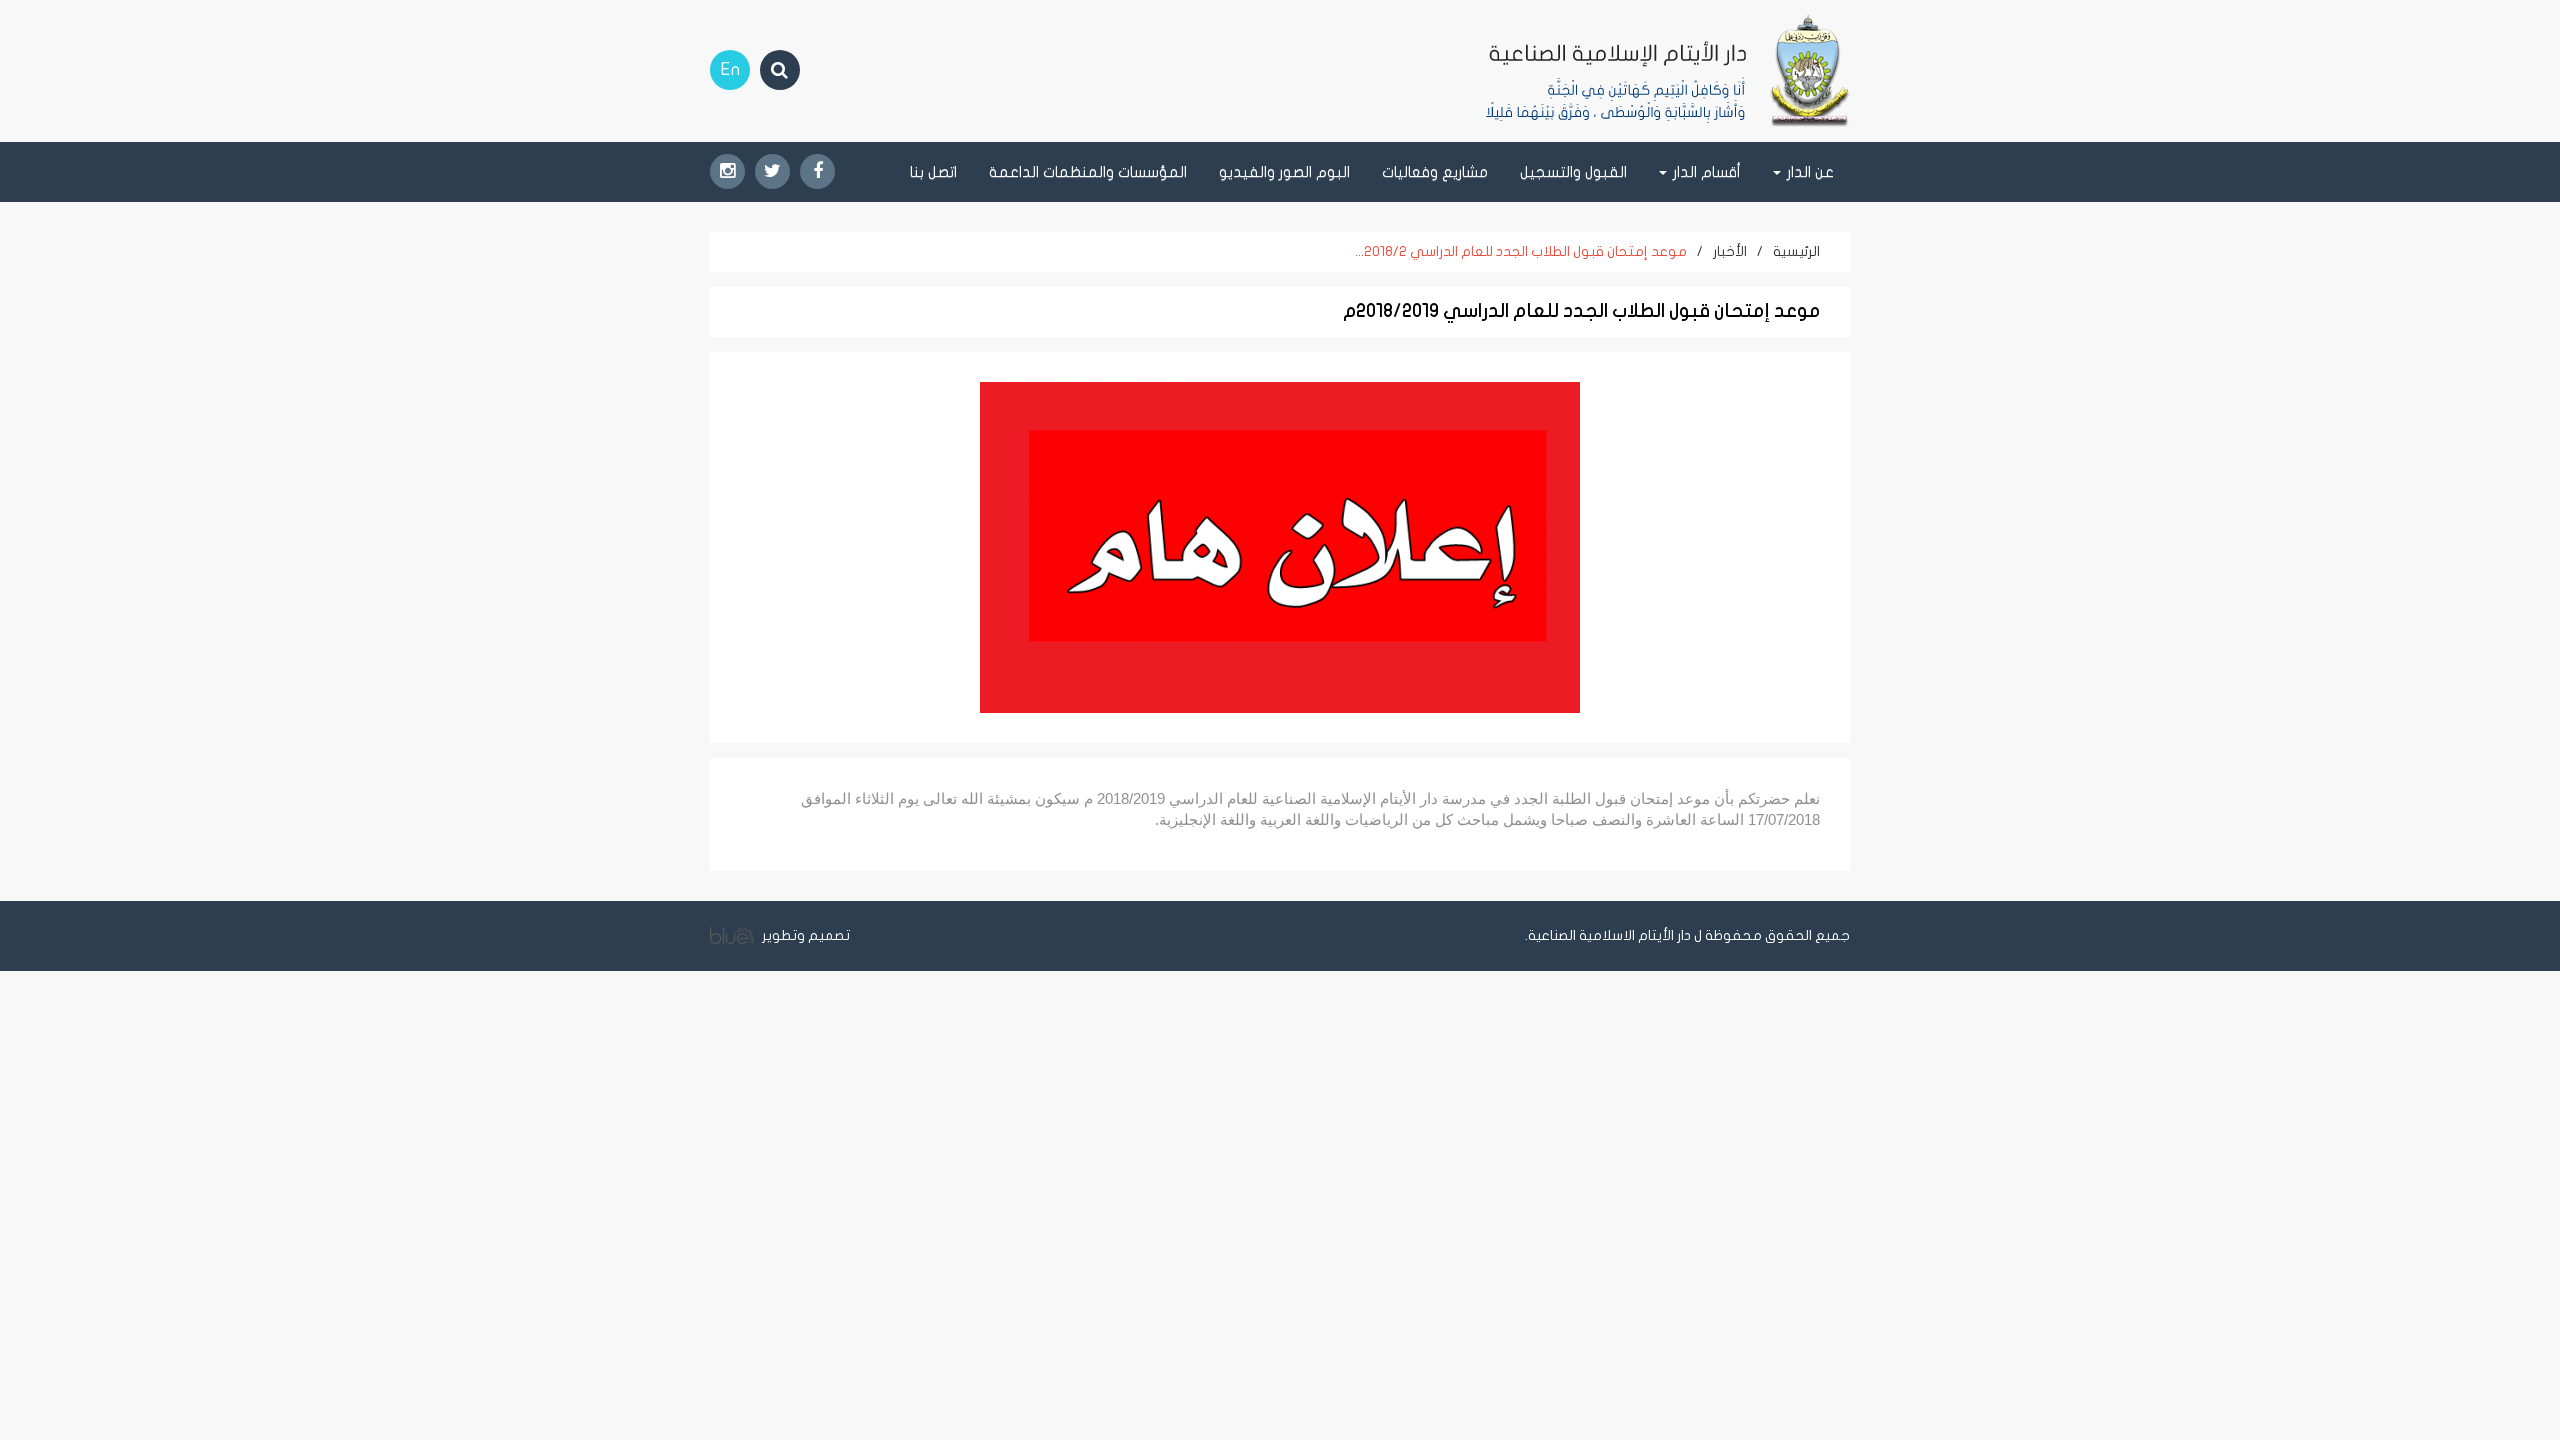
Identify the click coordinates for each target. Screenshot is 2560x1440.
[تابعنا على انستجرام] (727, 171)
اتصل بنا (933, 172)
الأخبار (1730, 251)
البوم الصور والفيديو (1284, 172)
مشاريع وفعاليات (1435, 172)
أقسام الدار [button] (1705, 172)
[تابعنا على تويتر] (772, 171)
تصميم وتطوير (804, 935)
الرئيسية (1796, 251)
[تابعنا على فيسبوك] (817, 171)
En (730, 69)
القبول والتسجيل (1573, 172)
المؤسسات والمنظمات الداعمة (1088, 172)
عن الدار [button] (1808, 172)
